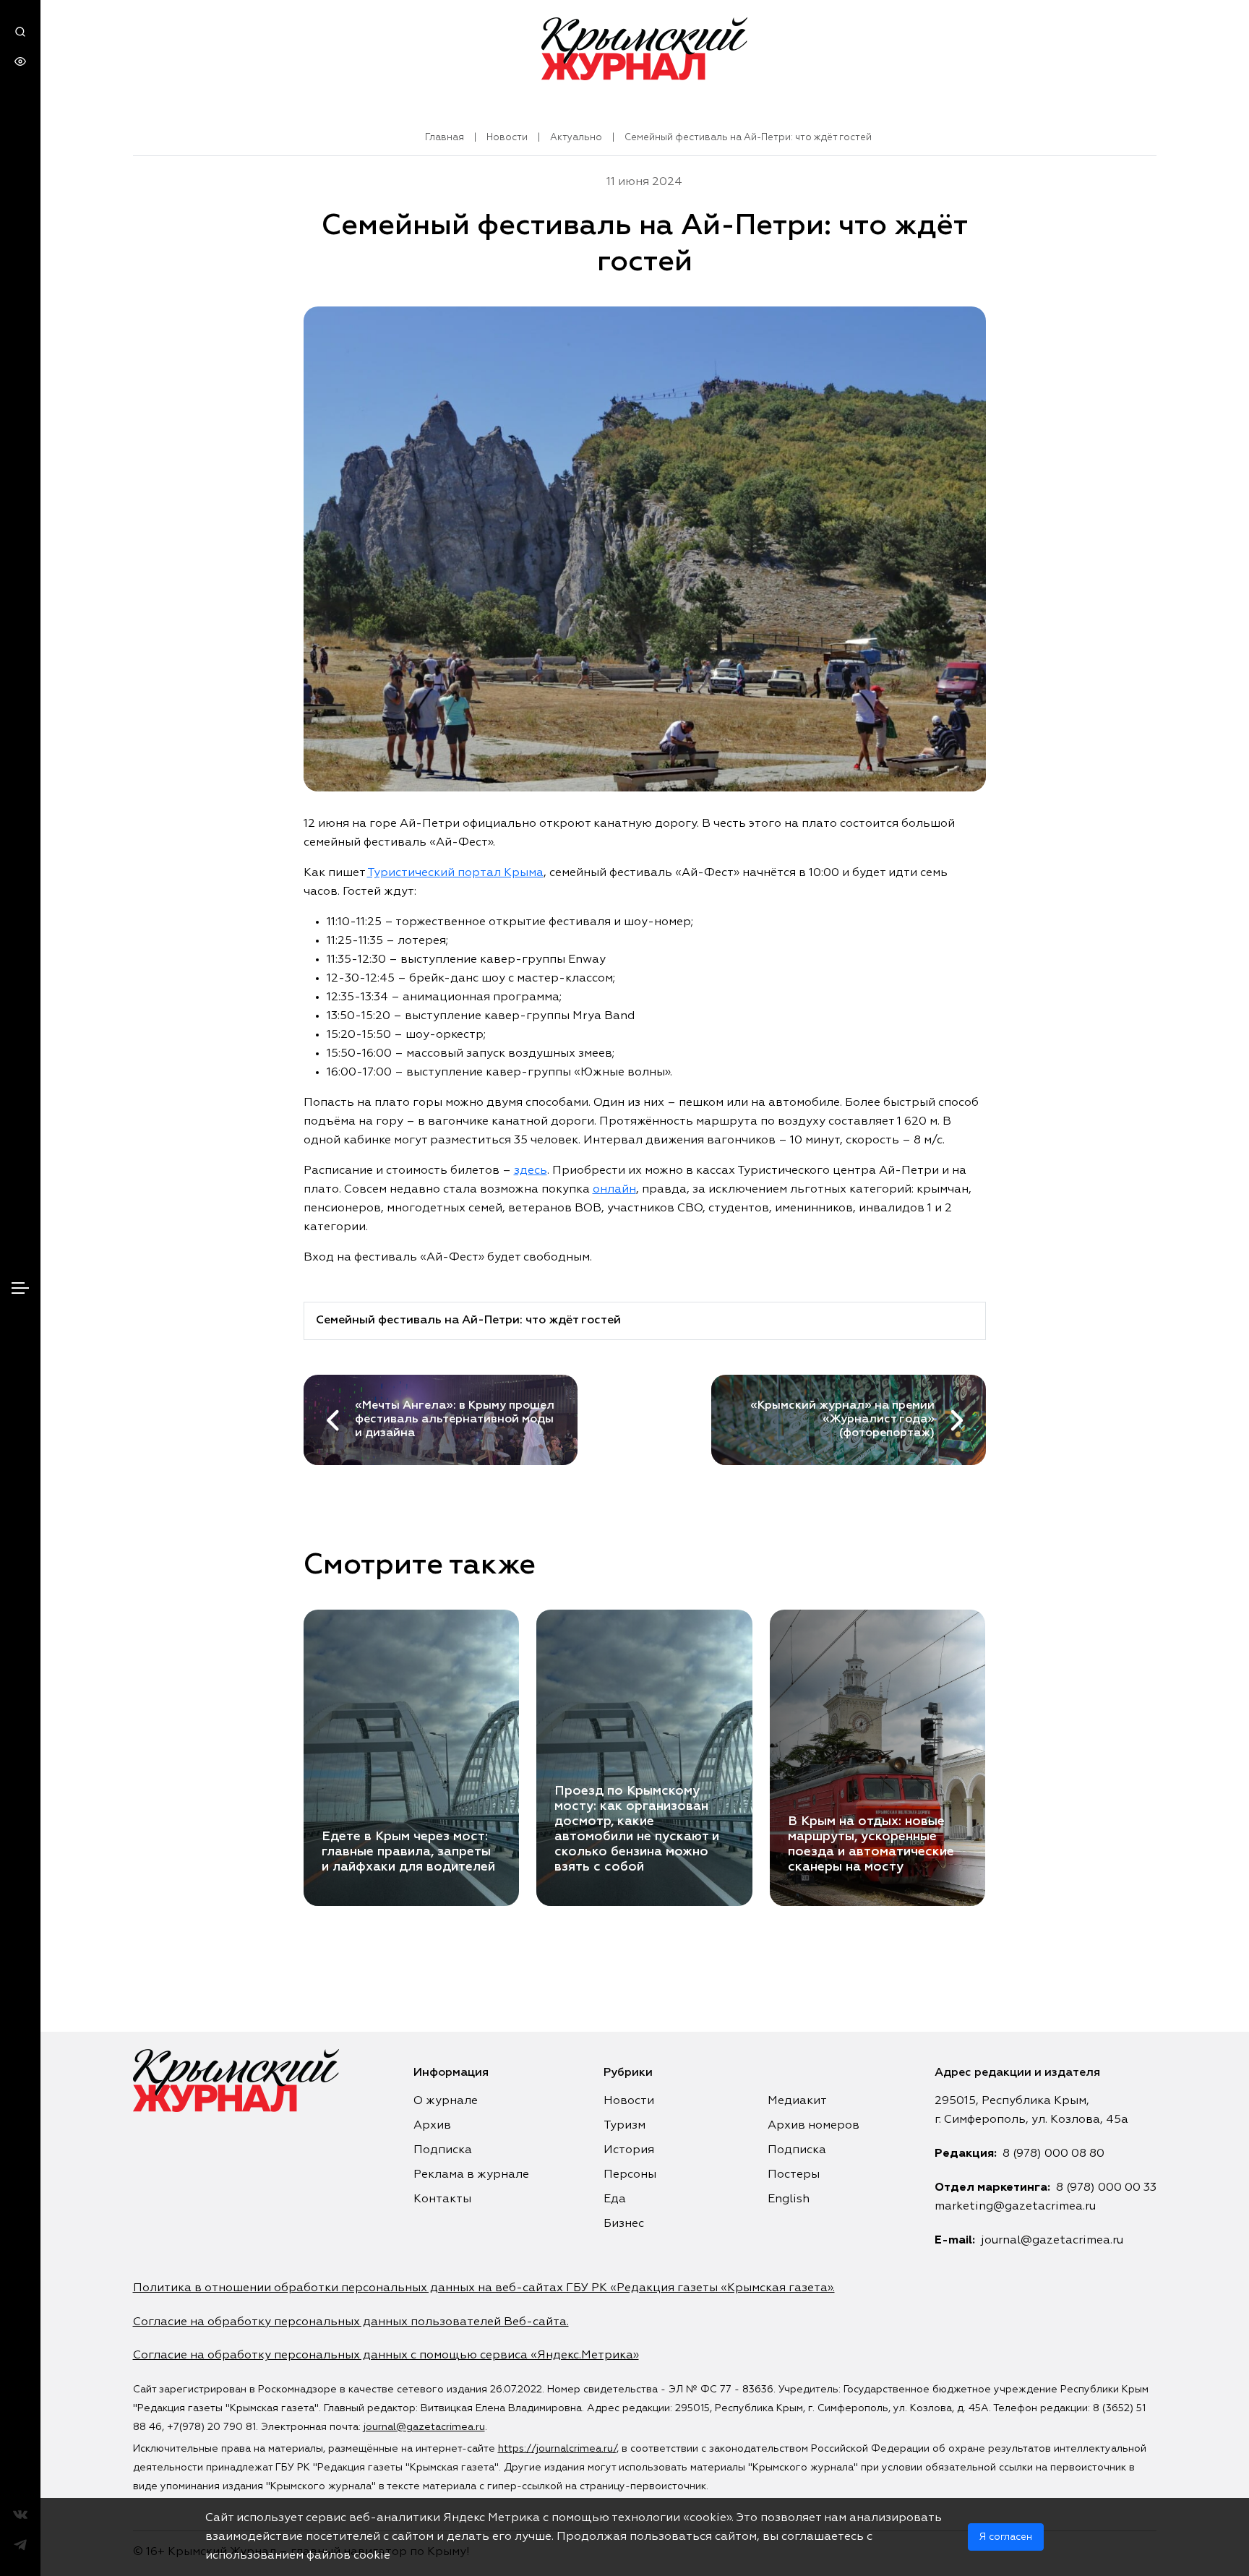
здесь (531, 1171)
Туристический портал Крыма (455, 873)
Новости (507, 138)
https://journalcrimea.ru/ (557, 2449)
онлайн (614, 1190)
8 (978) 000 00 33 (1106, 2188)
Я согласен (1006, 2537)
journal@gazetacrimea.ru (1052, 2241)
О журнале (446, 2101)
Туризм (624, 2126)
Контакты (442, 2199)
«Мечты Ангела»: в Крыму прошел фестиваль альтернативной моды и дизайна (455, 1420)
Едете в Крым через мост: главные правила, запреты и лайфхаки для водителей (408, 1852)
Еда (615, 2199)
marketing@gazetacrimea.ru (1015, 2207)
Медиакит (797, 2101)
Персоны (630, 2175)
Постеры (794, 2175)
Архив (432, 2126)
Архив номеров (814, 2126)
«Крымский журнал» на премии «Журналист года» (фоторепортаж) (842, 1420)
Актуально (576, 138)
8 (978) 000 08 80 (1053, 2154)
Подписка (443, 2150)
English (789, 2199)
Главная (445, 138)
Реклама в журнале (471, 2175)
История (629, 2150)
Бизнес (624, 2224)
